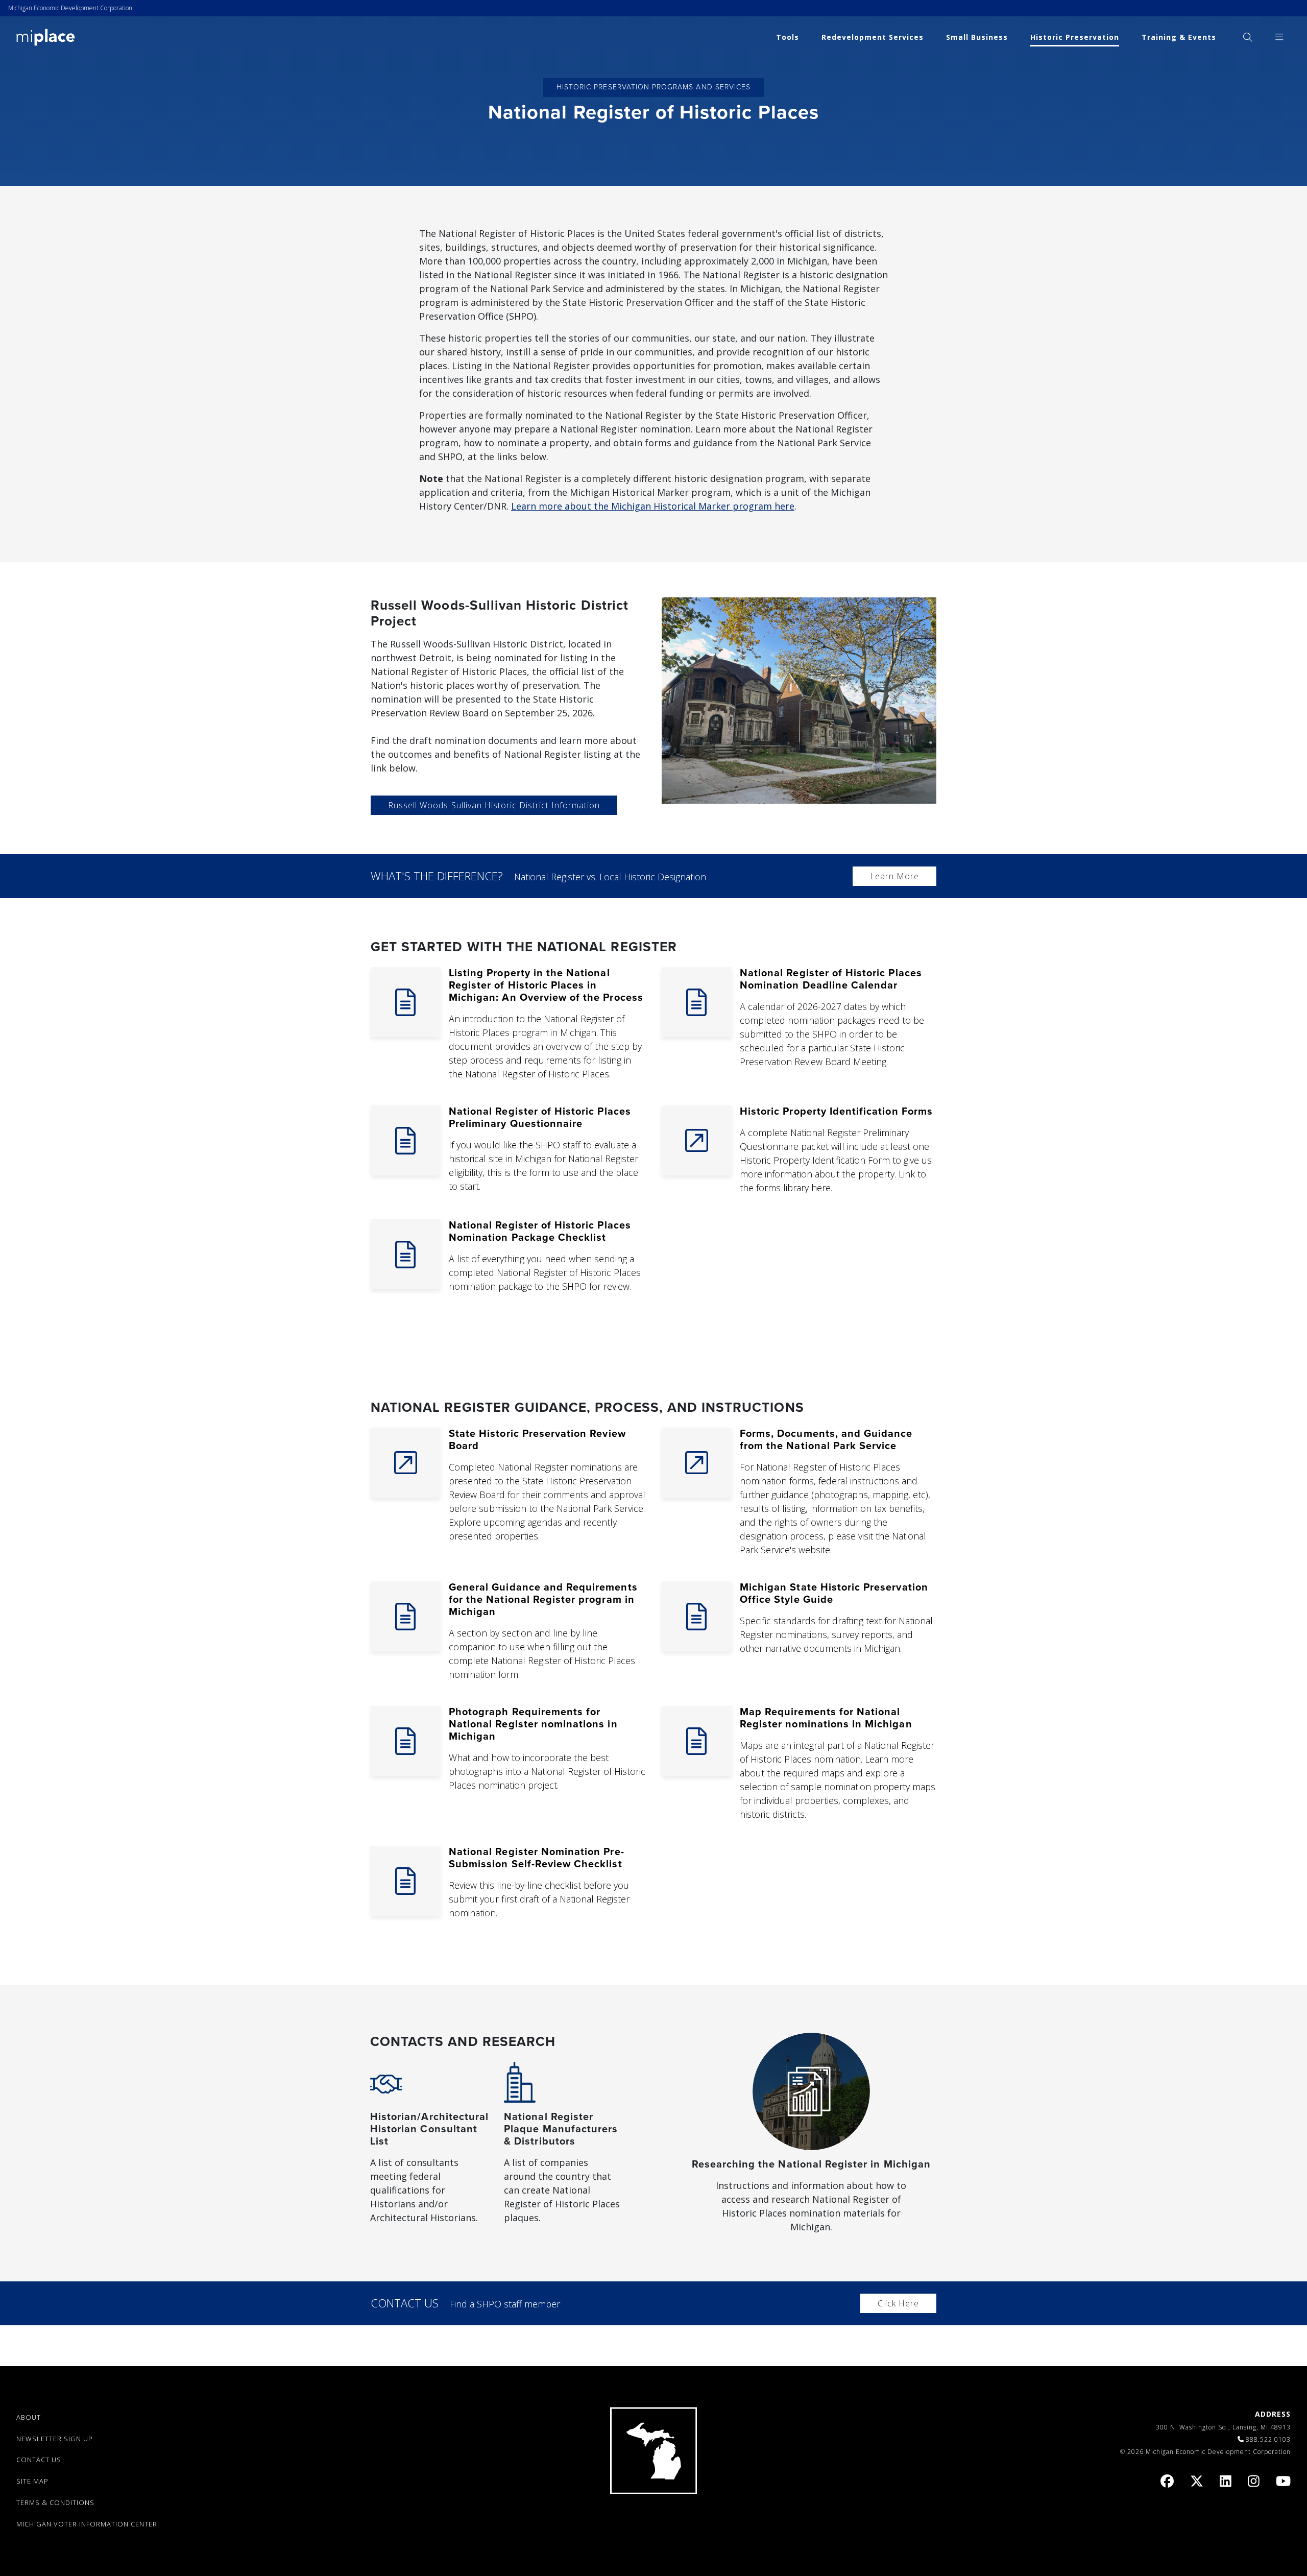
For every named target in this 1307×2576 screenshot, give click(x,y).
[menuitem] (1248, 37)
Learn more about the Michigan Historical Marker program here (653, 506)
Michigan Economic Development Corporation (70, 8)
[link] (46, 37)
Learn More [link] (894, 876)
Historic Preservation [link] (1075, 37)
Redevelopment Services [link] (873, 37)
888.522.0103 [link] (1268, 2439)
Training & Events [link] (1179, 37)
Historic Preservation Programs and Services (653, 87)
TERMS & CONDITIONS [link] (55, 2502)
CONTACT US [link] (39, 2460)
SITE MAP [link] (32, 2481)
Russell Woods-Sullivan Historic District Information (494, 805)
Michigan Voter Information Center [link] (87, 2524)
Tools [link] (788, 37)
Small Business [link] (977, 37)
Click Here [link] (898, 2303)
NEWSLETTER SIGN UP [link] (55, 2439)
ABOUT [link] (29, 2417)
